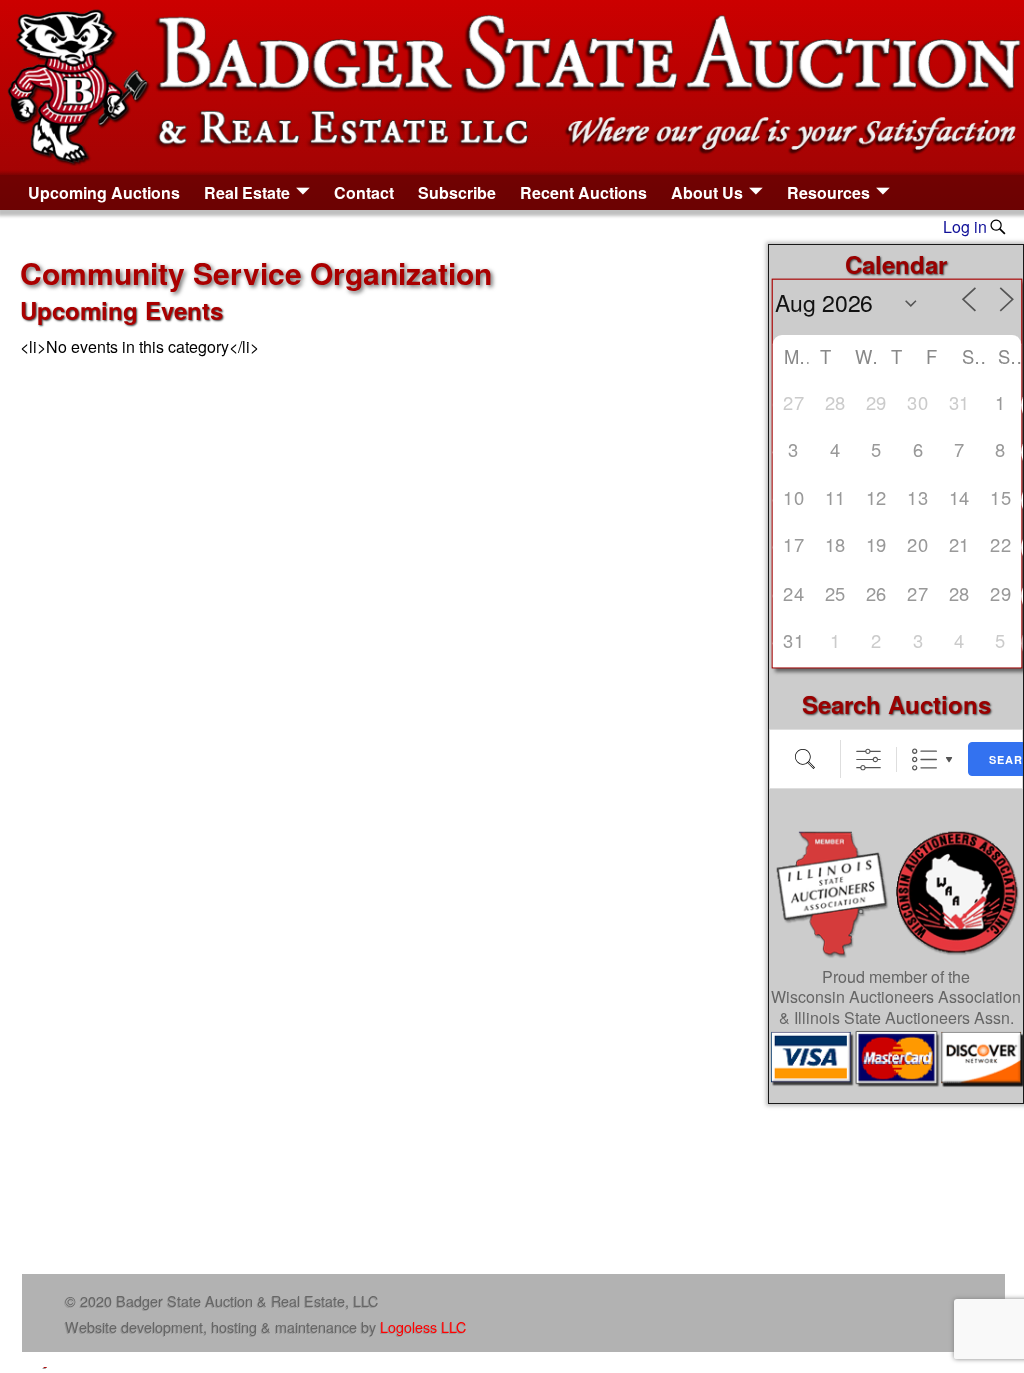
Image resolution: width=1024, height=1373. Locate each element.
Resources (828, 192)
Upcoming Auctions (104, 192)
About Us (707, 192)
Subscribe (457, 192)
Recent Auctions (583, 192)
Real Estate (247, 192)
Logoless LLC (423, 1326)
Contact (364, 192)
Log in (965, 226)
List (924, 759)
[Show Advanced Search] (868, 759)
